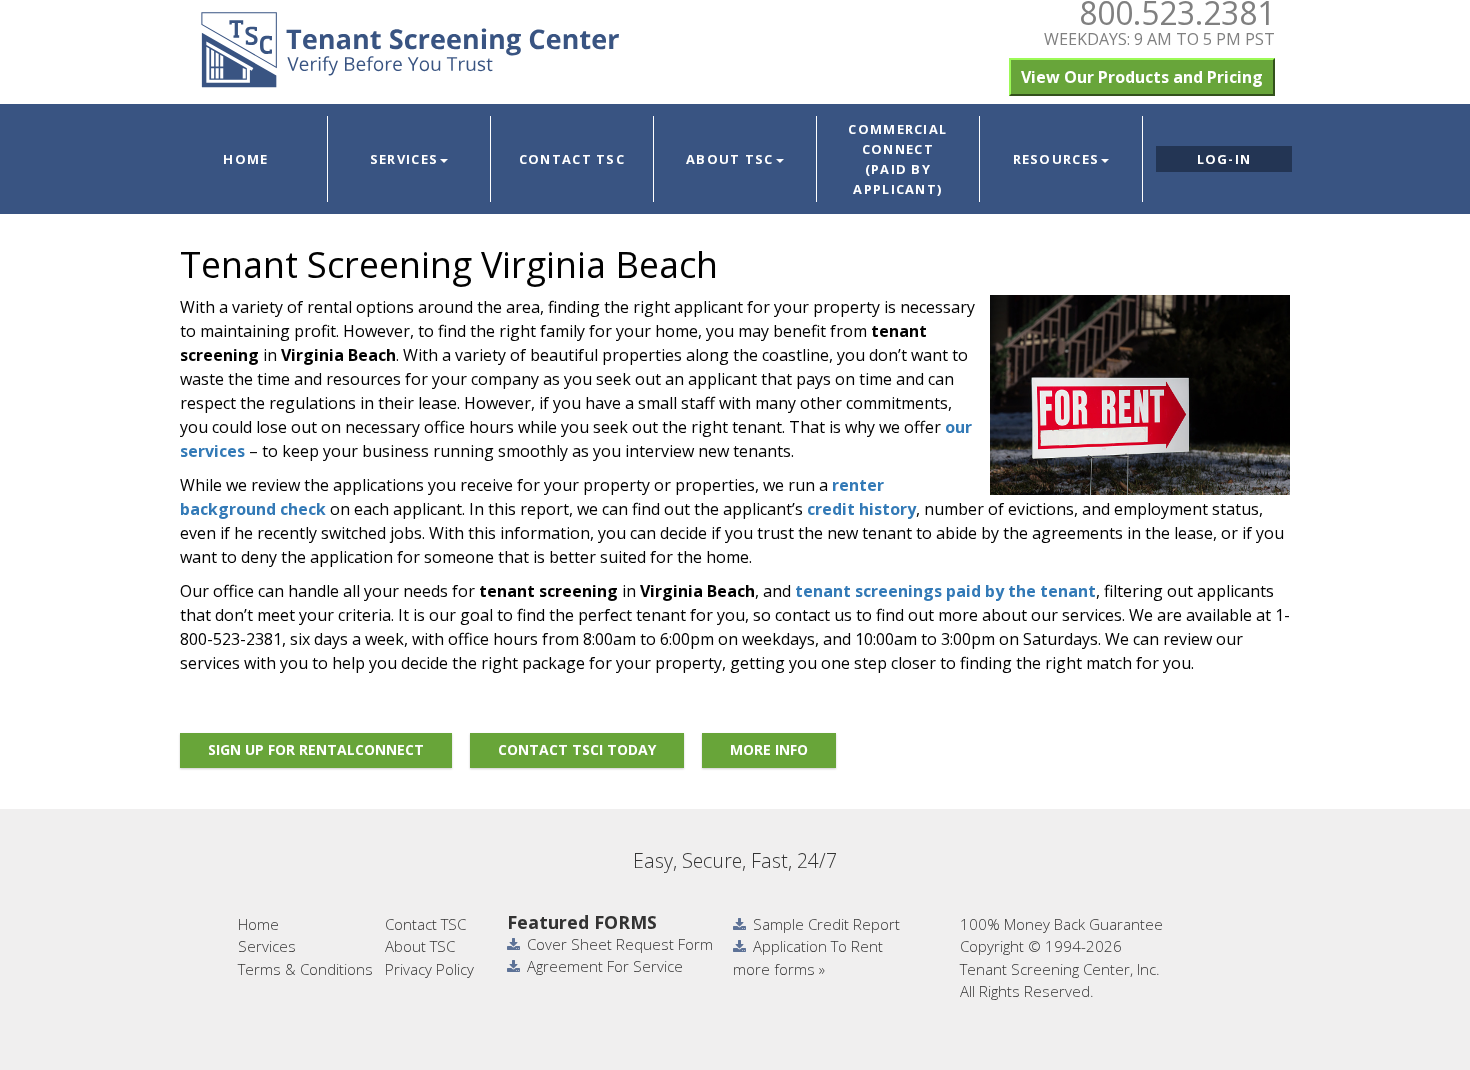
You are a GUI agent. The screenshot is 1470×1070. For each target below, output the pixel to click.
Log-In (1224, 159)
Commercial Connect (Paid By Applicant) (897, 159)
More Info (769, 749)
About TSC (730, 159)
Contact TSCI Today (577, 749)
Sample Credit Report (826, 924)
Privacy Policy (429, 969)
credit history (861, 509)
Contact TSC (572, 159)
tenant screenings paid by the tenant (945, 591)
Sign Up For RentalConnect (316, 749)
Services (404, 159)
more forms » (779, 969)
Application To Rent (818, 946)
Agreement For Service (605, 966)
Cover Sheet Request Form (620, 944)
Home (245, 159)
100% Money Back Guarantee (1061, 924)
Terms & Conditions (305, 969)
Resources (1056, 159)
